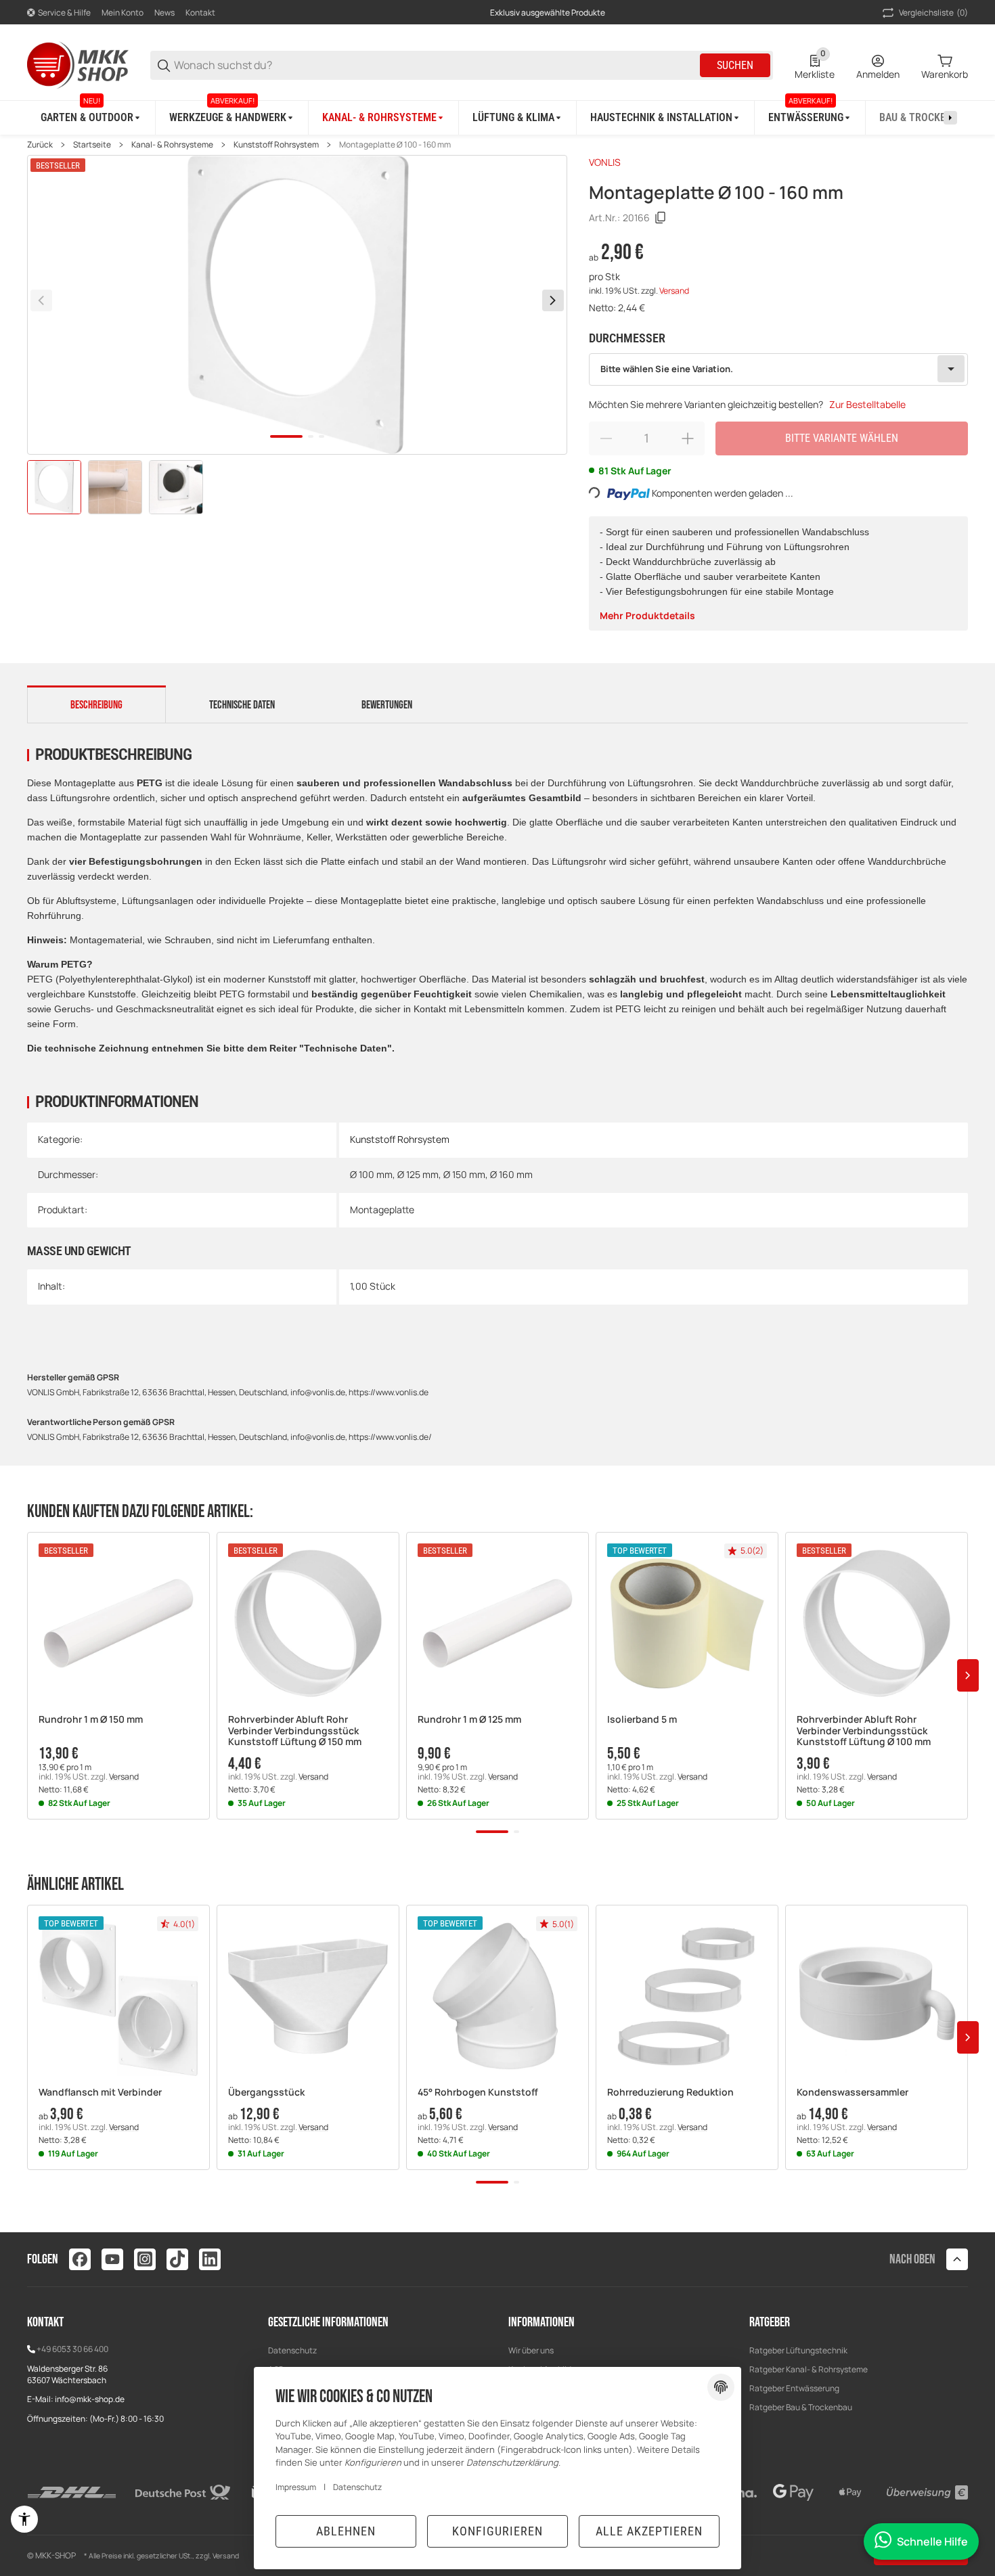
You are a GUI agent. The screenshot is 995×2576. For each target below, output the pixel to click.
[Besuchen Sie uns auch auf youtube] (112, 2259)
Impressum (296, 2487)
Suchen (735, 65)
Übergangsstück (266, 2093)
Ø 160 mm (511, 1174)
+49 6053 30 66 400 (72, 2349)
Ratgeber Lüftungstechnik (798, 2350)
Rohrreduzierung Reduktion (670, 2093)
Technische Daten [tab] (242, 705)
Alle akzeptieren (649, 2531)
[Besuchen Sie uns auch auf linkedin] (210, 2259)
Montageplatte (382, 1210)
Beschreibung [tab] (96, 705)
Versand (674, 291)
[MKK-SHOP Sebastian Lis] (78, 64)
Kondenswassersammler (853, 2093)
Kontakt (200, 13)
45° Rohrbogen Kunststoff (478, 2093)
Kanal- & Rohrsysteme (172, 145)
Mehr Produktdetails (647, 615)
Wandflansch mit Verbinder (100, 2093)
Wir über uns (531, 2350)
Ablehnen (346, 2531)
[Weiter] (553, 300)
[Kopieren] (661, 218)
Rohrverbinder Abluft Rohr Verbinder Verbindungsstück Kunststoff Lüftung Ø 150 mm (295, 1731)
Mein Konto (123, 13)
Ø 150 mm (464, 1174)
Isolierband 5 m (642, 1720)
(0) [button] (933, 13)
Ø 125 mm (418, 1174)
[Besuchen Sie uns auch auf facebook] (80, 2259)
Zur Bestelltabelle (867, 404)
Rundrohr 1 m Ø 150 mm (91, 1720)
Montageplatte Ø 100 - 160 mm (395, 145)
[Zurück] (41, 300)
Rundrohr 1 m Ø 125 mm (469, 1720)
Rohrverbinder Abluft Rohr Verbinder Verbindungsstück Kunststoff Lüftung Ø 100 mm (864, 1731)
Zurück (40, 145)
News (164, 13)
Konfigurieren (497, 2531)
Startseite (92, 145)
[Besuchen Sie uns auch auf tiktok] (177, 2259)
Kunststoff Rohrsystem (276, 145)
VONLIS (605, 162)
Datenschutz (292, 2350)
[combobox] (779, 369)
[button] (118, 1623)
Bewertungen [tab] (387, 705)
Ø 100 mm (371, 1174)
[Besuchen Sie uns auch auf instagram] (145, 2259)
